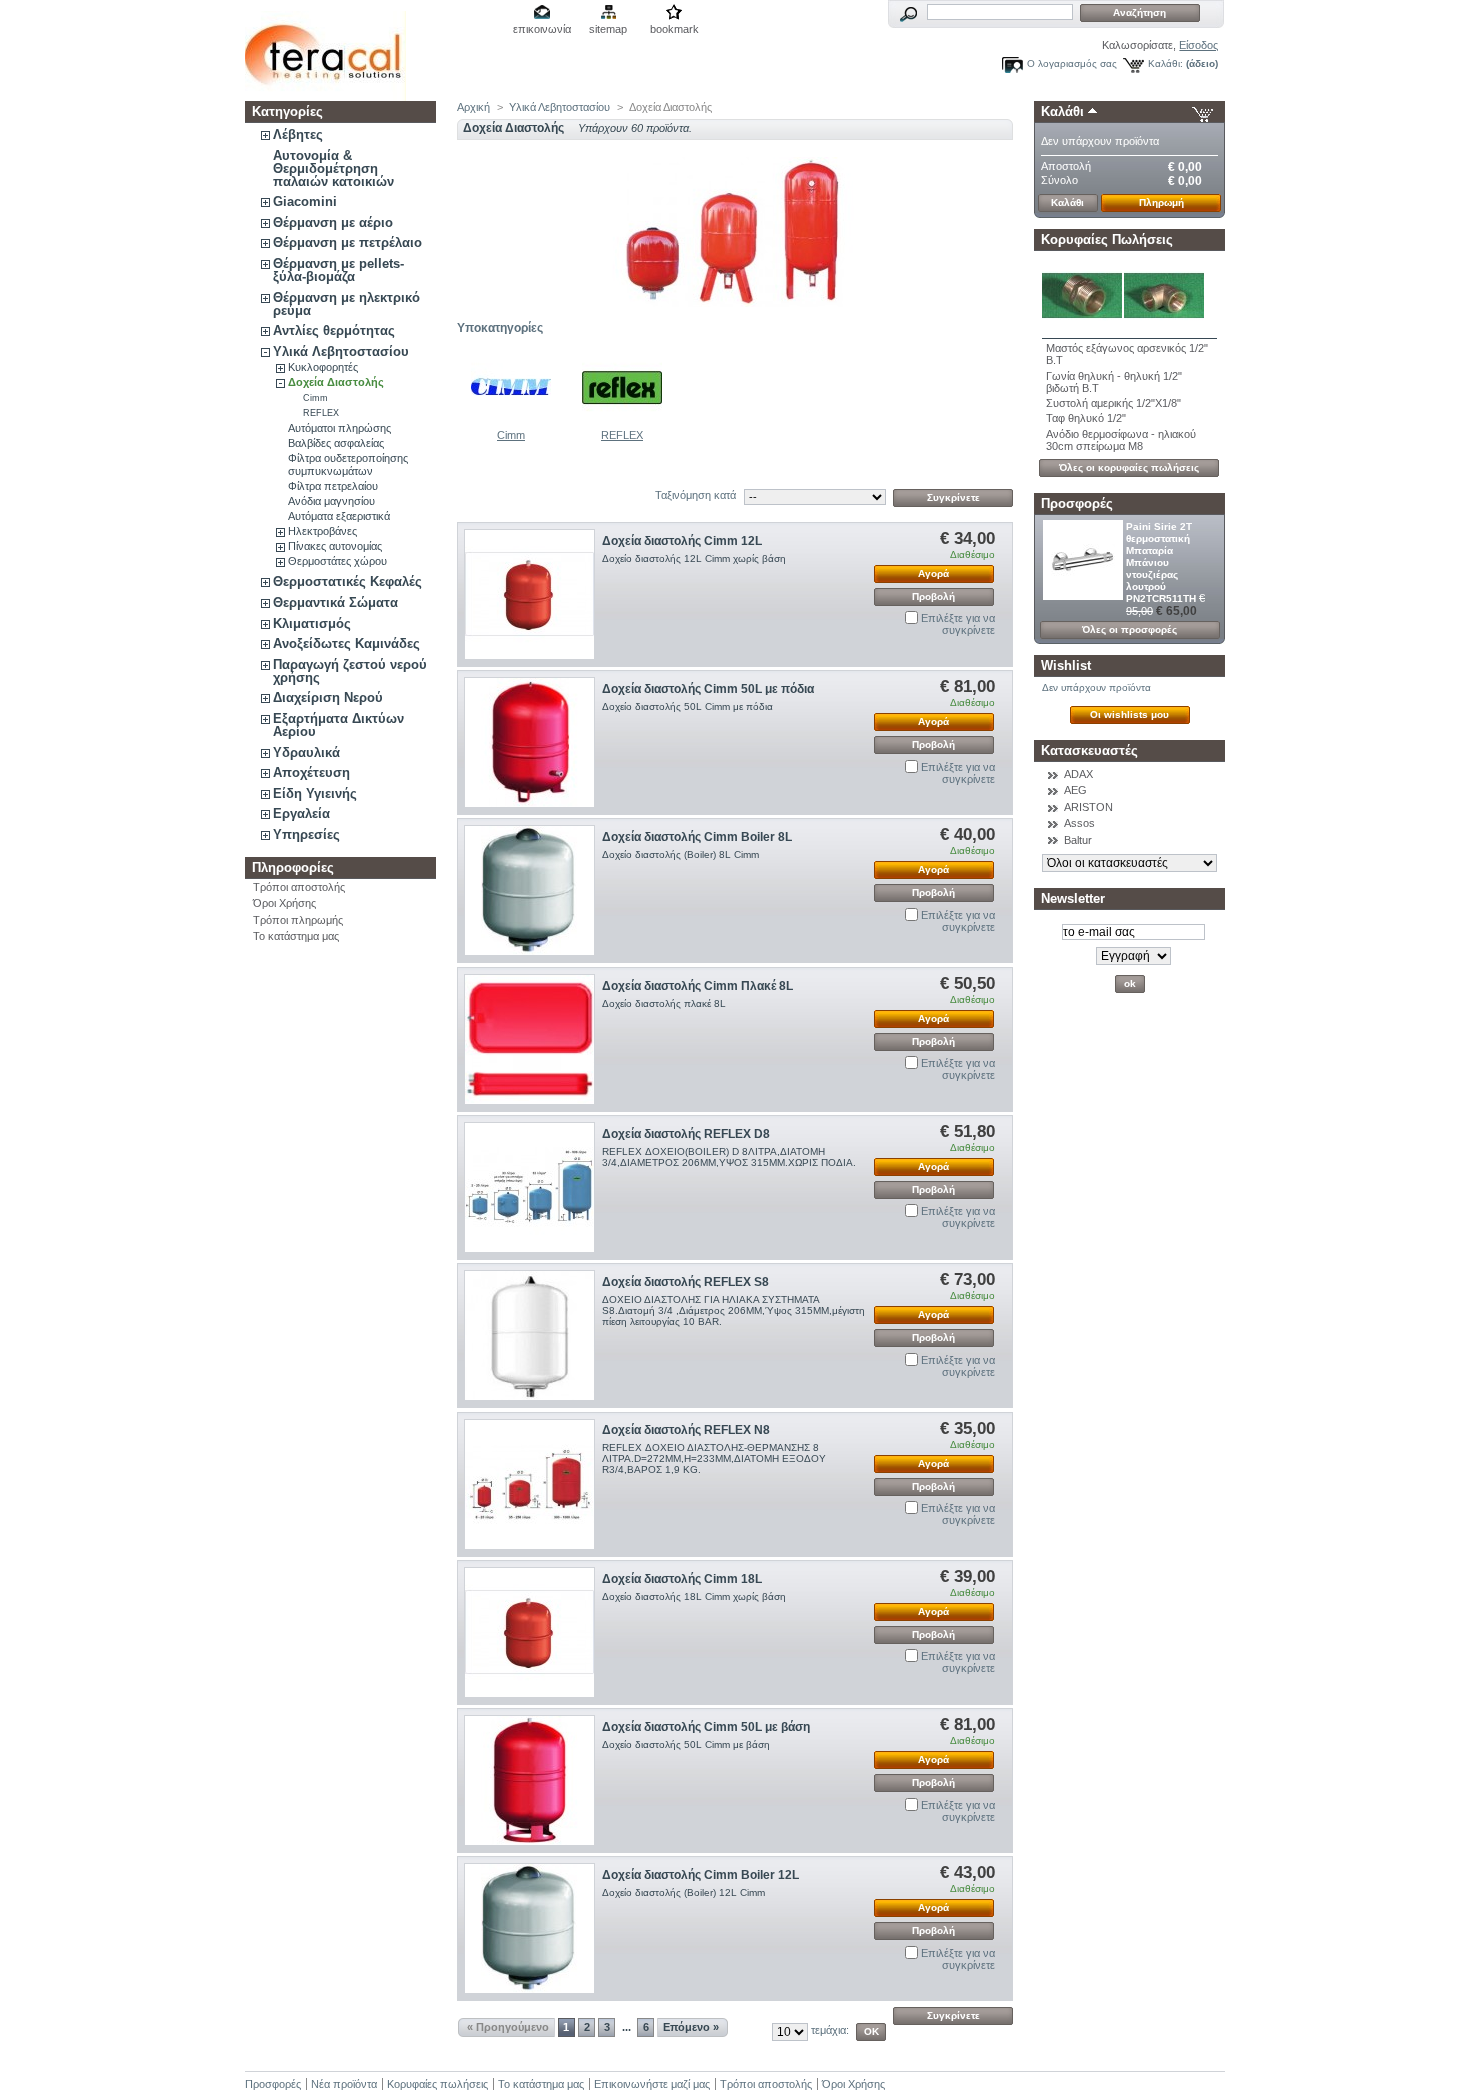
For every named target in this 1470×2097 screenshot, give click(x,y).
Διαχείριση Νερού (328, 697)
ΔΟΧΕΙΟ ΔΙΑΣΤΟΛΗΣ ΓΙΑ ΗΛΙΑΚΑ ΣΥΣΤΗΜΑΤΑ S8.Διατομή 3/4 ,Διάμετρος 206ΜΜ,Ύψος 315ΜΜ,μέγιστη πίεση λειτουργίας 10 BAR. (733, 1310)
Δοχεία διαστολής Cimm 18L (682, 1579)
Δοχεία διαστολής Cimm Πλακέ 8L (697, 986)
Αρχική (473, 107)
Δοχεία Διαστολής (336, 382)
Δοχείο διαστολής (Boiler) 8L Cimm (680, 854)
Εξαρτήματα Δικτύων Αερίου (338, 725)
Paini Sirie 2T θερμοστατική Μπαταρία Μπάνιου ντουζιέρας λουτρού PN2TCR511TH (1161, 562)
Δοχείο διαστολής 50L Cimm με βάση (686, 1744)
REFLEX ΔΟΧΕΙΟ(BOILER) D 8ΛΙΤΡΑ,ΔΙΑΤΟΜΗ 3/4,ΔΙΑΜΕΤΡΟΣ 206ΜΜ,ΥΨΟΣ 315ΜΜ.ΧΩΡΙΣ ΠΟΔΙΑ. (729, 1157)
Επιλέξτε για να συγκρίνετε (958, 624)
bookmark (674, 29)
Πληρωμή (1161, 202)
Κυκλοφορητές (323, 367)
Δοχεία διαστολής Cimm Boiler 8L (697, 837)
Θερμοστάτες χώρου (337, 561)
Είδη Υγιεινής (315, 793)
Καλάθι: (1165, 63)
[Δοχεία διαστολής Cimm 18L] (529, 1632)
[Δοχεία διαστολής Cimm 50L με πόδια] (529, 742)
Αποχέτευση (311, 772)
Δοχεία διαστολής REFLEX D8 (686, 1134)
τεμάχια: (830, 2030)
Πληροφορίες (293, 867)
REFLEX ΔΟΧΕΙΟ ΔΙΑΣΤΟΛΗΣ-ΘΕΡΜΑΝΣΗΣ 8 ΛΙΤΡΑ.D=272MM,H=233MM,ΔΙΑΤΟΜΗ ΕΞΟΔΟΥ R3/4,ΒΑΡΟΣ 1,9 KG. (714, 1458)
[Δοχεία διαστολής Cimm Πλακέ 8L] (529, 1039)
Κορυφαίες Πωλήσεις (1107, 239)
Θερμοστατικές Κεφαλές (347, 581)
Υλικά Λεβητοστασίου (341, 351)
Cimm (315, 398)
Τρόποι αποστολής (299, 887)
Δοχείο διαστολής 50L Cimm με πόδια (687, 706)
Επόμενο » (691, 2027)
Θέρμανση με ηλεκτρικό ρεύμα (346, 304)
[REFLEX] (622, 423)
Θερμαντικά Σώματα (335, 602)
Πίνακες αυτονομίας (335, 546)
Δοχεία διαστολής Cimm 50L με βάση (706, 1727)
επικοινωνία (542, 29)
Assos (1079, 823)
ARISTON (1088, 807)
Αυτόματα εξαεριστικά (339, 516)
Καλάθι (1062, 111)
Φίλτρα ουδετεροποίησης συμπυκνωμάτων (348, 464)
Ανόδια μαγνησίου (331, 501)
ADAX (1078, 774)
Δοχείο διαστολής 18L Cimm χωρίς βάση (694, 1596)
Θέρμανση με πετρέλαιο (347, 242)
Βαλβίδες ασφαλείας (336, 443)
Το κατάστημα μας (296, 936)
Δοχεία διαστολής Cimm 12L (682, 541)
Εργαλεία (301, 813)
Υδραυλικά (306, 752)
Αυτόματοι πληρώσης (339, 428)
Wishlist (1066, 665)
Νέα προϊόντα (344, 2084)
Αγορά (933, 573)
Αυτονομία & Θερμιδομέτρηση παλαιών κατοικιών (333, 168)
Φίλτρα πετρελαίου (333, 486)
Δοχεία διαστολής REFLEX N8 (686, 1430)
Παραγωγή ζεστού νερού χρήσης (350, 671)
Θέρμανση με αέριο (333, 222)
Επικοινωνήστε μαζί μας (652, 2084)
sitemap (608, 29)
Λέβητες (298, 134)
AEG (1075, 790)
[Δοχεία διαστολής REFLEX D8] (529, 1187)
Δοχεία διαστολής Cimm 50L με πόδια (708, 689)
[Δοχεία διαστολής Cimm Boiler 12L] (529, 1928)
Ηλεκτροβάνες (322, 531)
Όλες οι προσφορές (1129, 629)
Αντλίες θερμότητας (334, 330)
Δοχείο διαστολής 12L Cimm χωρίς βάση (694, 558)
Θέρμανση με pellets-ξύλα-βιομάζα (338, 270)
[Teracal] (377, 50)
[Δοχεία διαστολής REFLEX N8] (529, 1484)
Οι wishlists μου (1129, 714)
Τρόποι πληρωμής (298, 920)
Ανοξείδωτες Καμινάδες (346, 643)
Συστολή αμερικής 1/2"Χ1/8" (1113, 403)
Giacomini (305, 201)
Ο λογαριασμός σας (1072, 63)
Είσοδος (1198, 45)
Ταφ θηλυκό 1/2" (1086, 418)
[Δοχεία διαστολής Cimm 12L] (529, 594)
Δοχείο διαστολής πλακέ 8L (664, 1003)
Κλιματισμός (312, 623)
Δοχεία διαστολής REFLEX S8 (685, 1282)
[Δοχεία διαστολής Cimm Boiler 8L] (529, 890)
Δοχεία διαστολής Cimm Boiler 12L (700, 1875)
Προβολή (933, 596)
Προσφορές (1077, 503)
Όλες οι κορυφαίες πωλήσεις (1129, 467)
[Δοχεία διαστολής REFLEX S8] (529, 1335)
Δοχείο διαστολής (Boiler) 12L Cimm (683, 1892)
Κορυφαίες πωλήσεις (437, 2084)
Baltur (1078, 840)
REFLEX (321, 413)
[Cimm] (511, 423)
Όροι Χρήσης (284, 903)
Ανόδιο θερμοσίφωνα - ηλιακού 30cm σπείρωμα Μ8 (1121, 440)
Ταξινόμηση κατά (695, 495)
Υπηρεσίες (306, 834)
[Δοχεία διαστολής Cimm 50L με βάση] (529, 1780)
